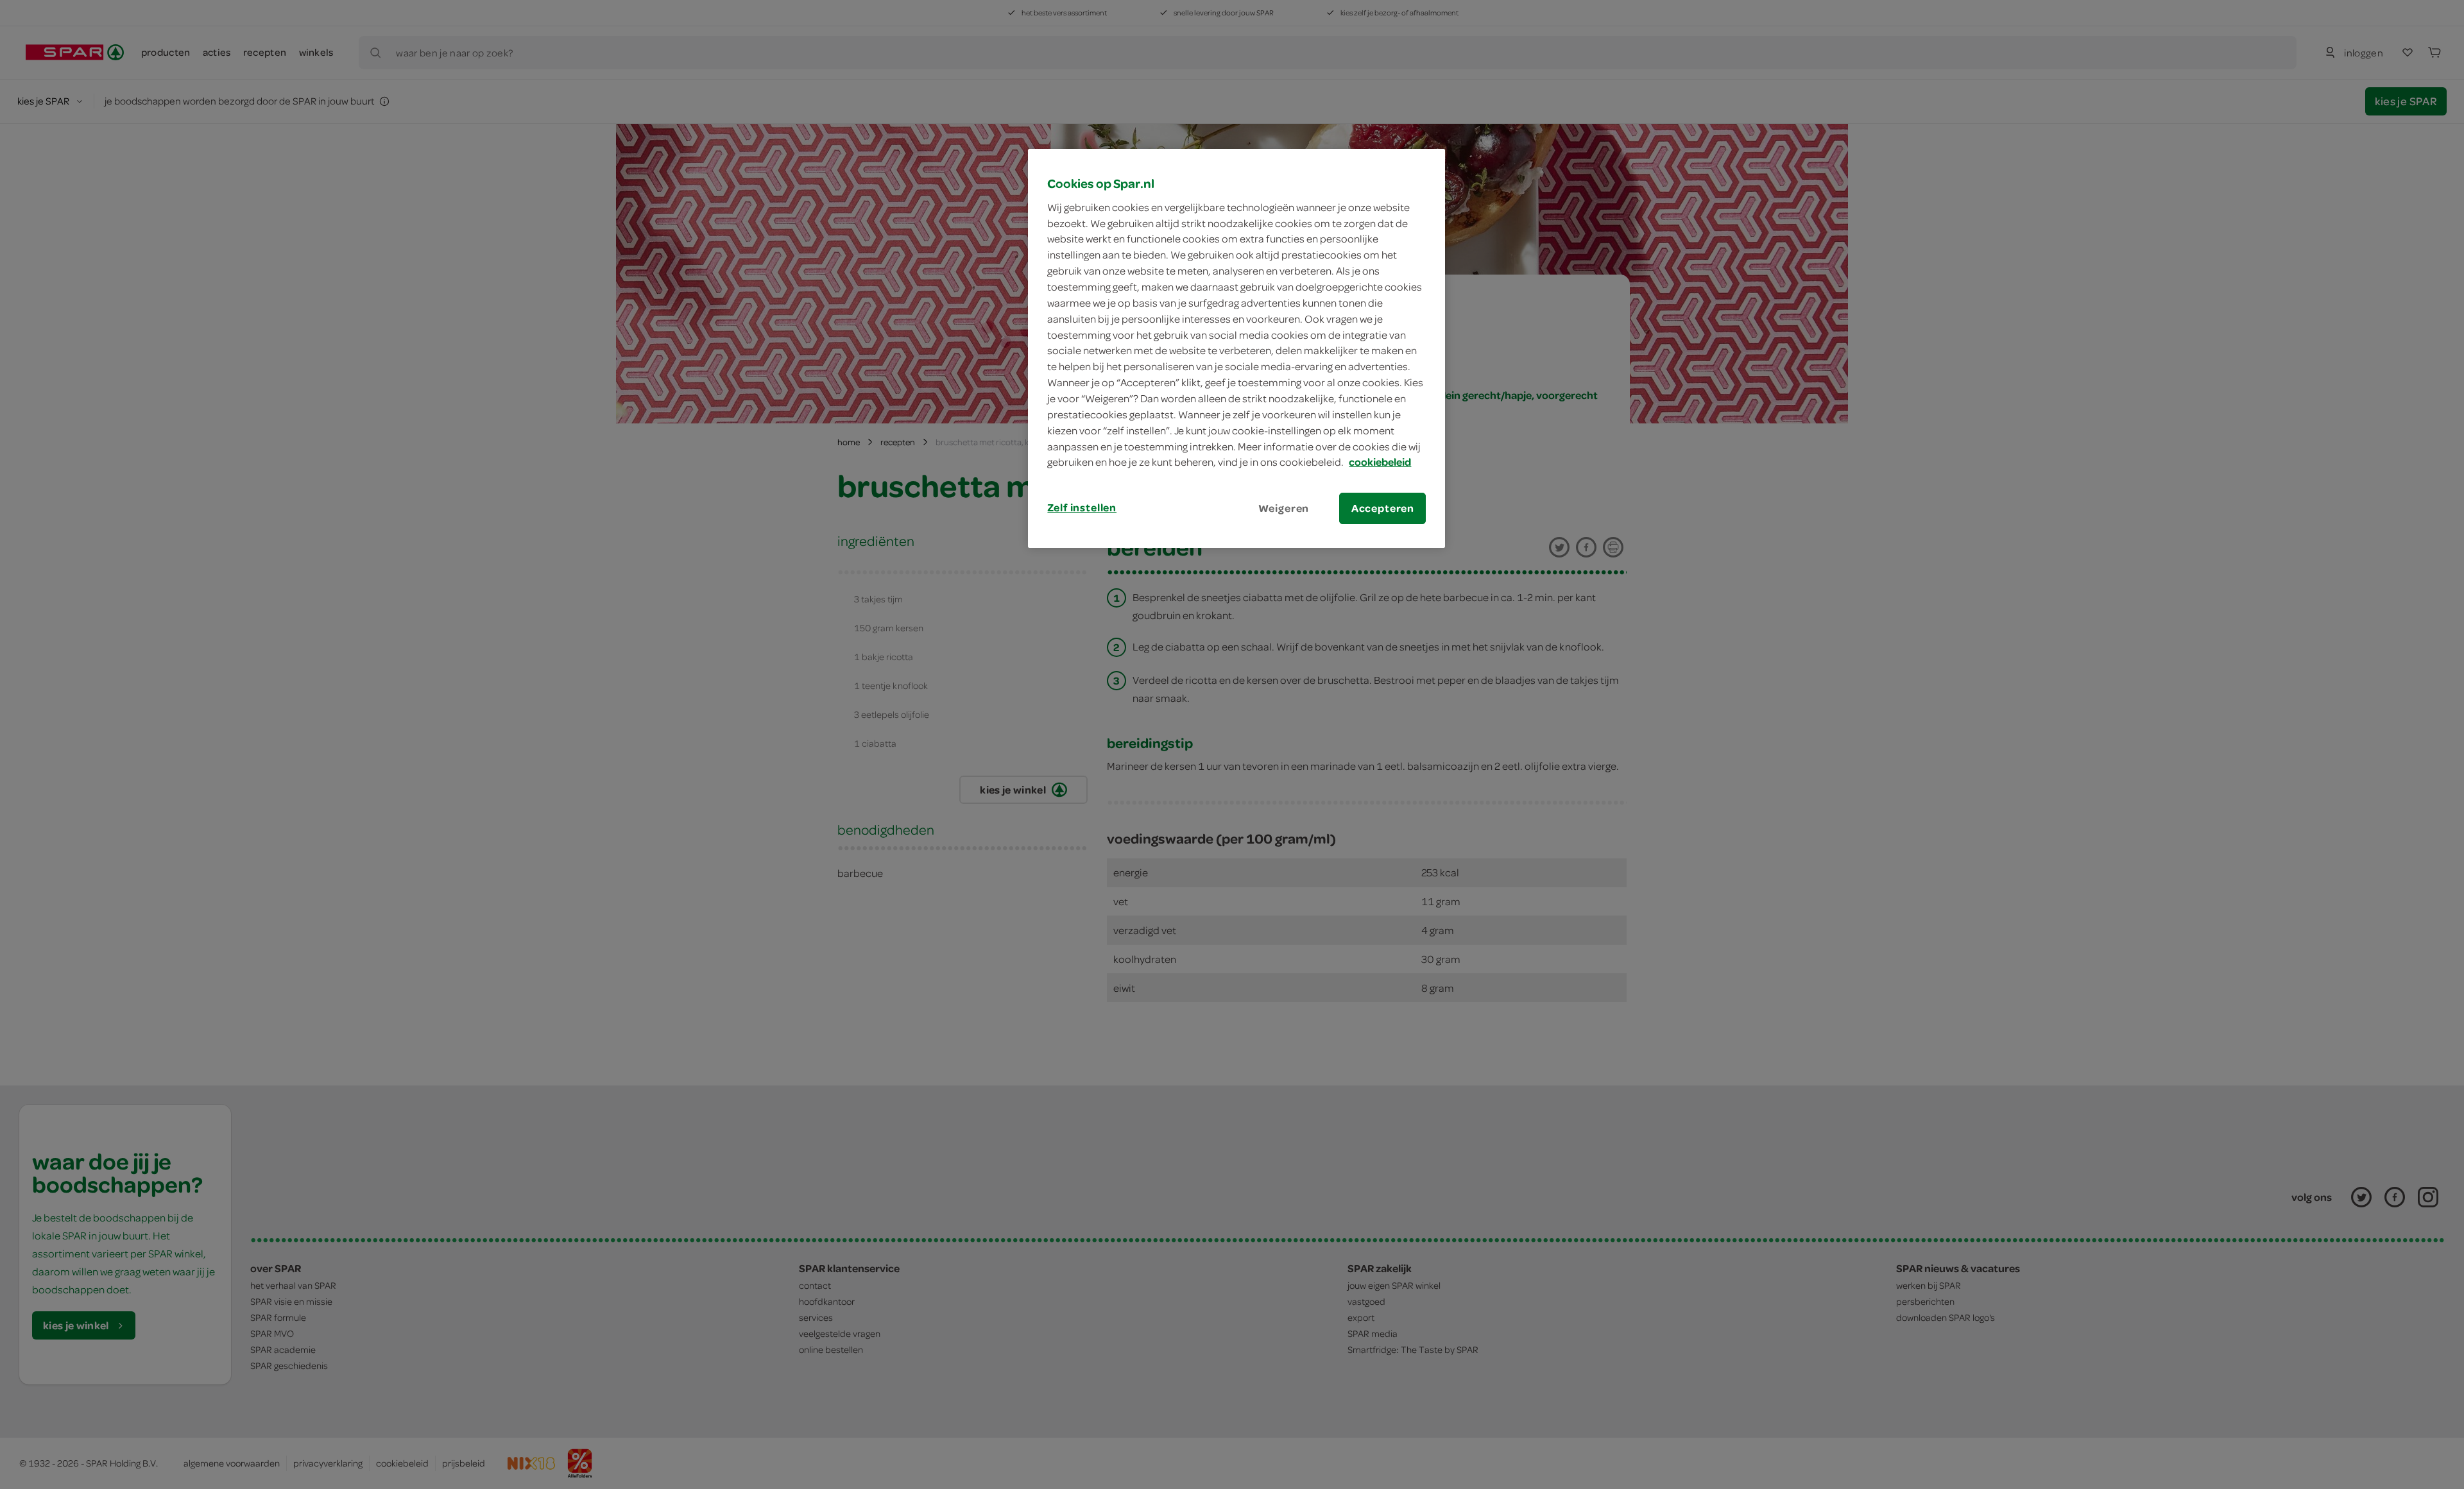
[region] (1236, 348)
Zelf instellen (1082, 507)
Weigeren (1284, 508)
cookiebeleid (1380, 462)
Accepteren (1383, 508)
